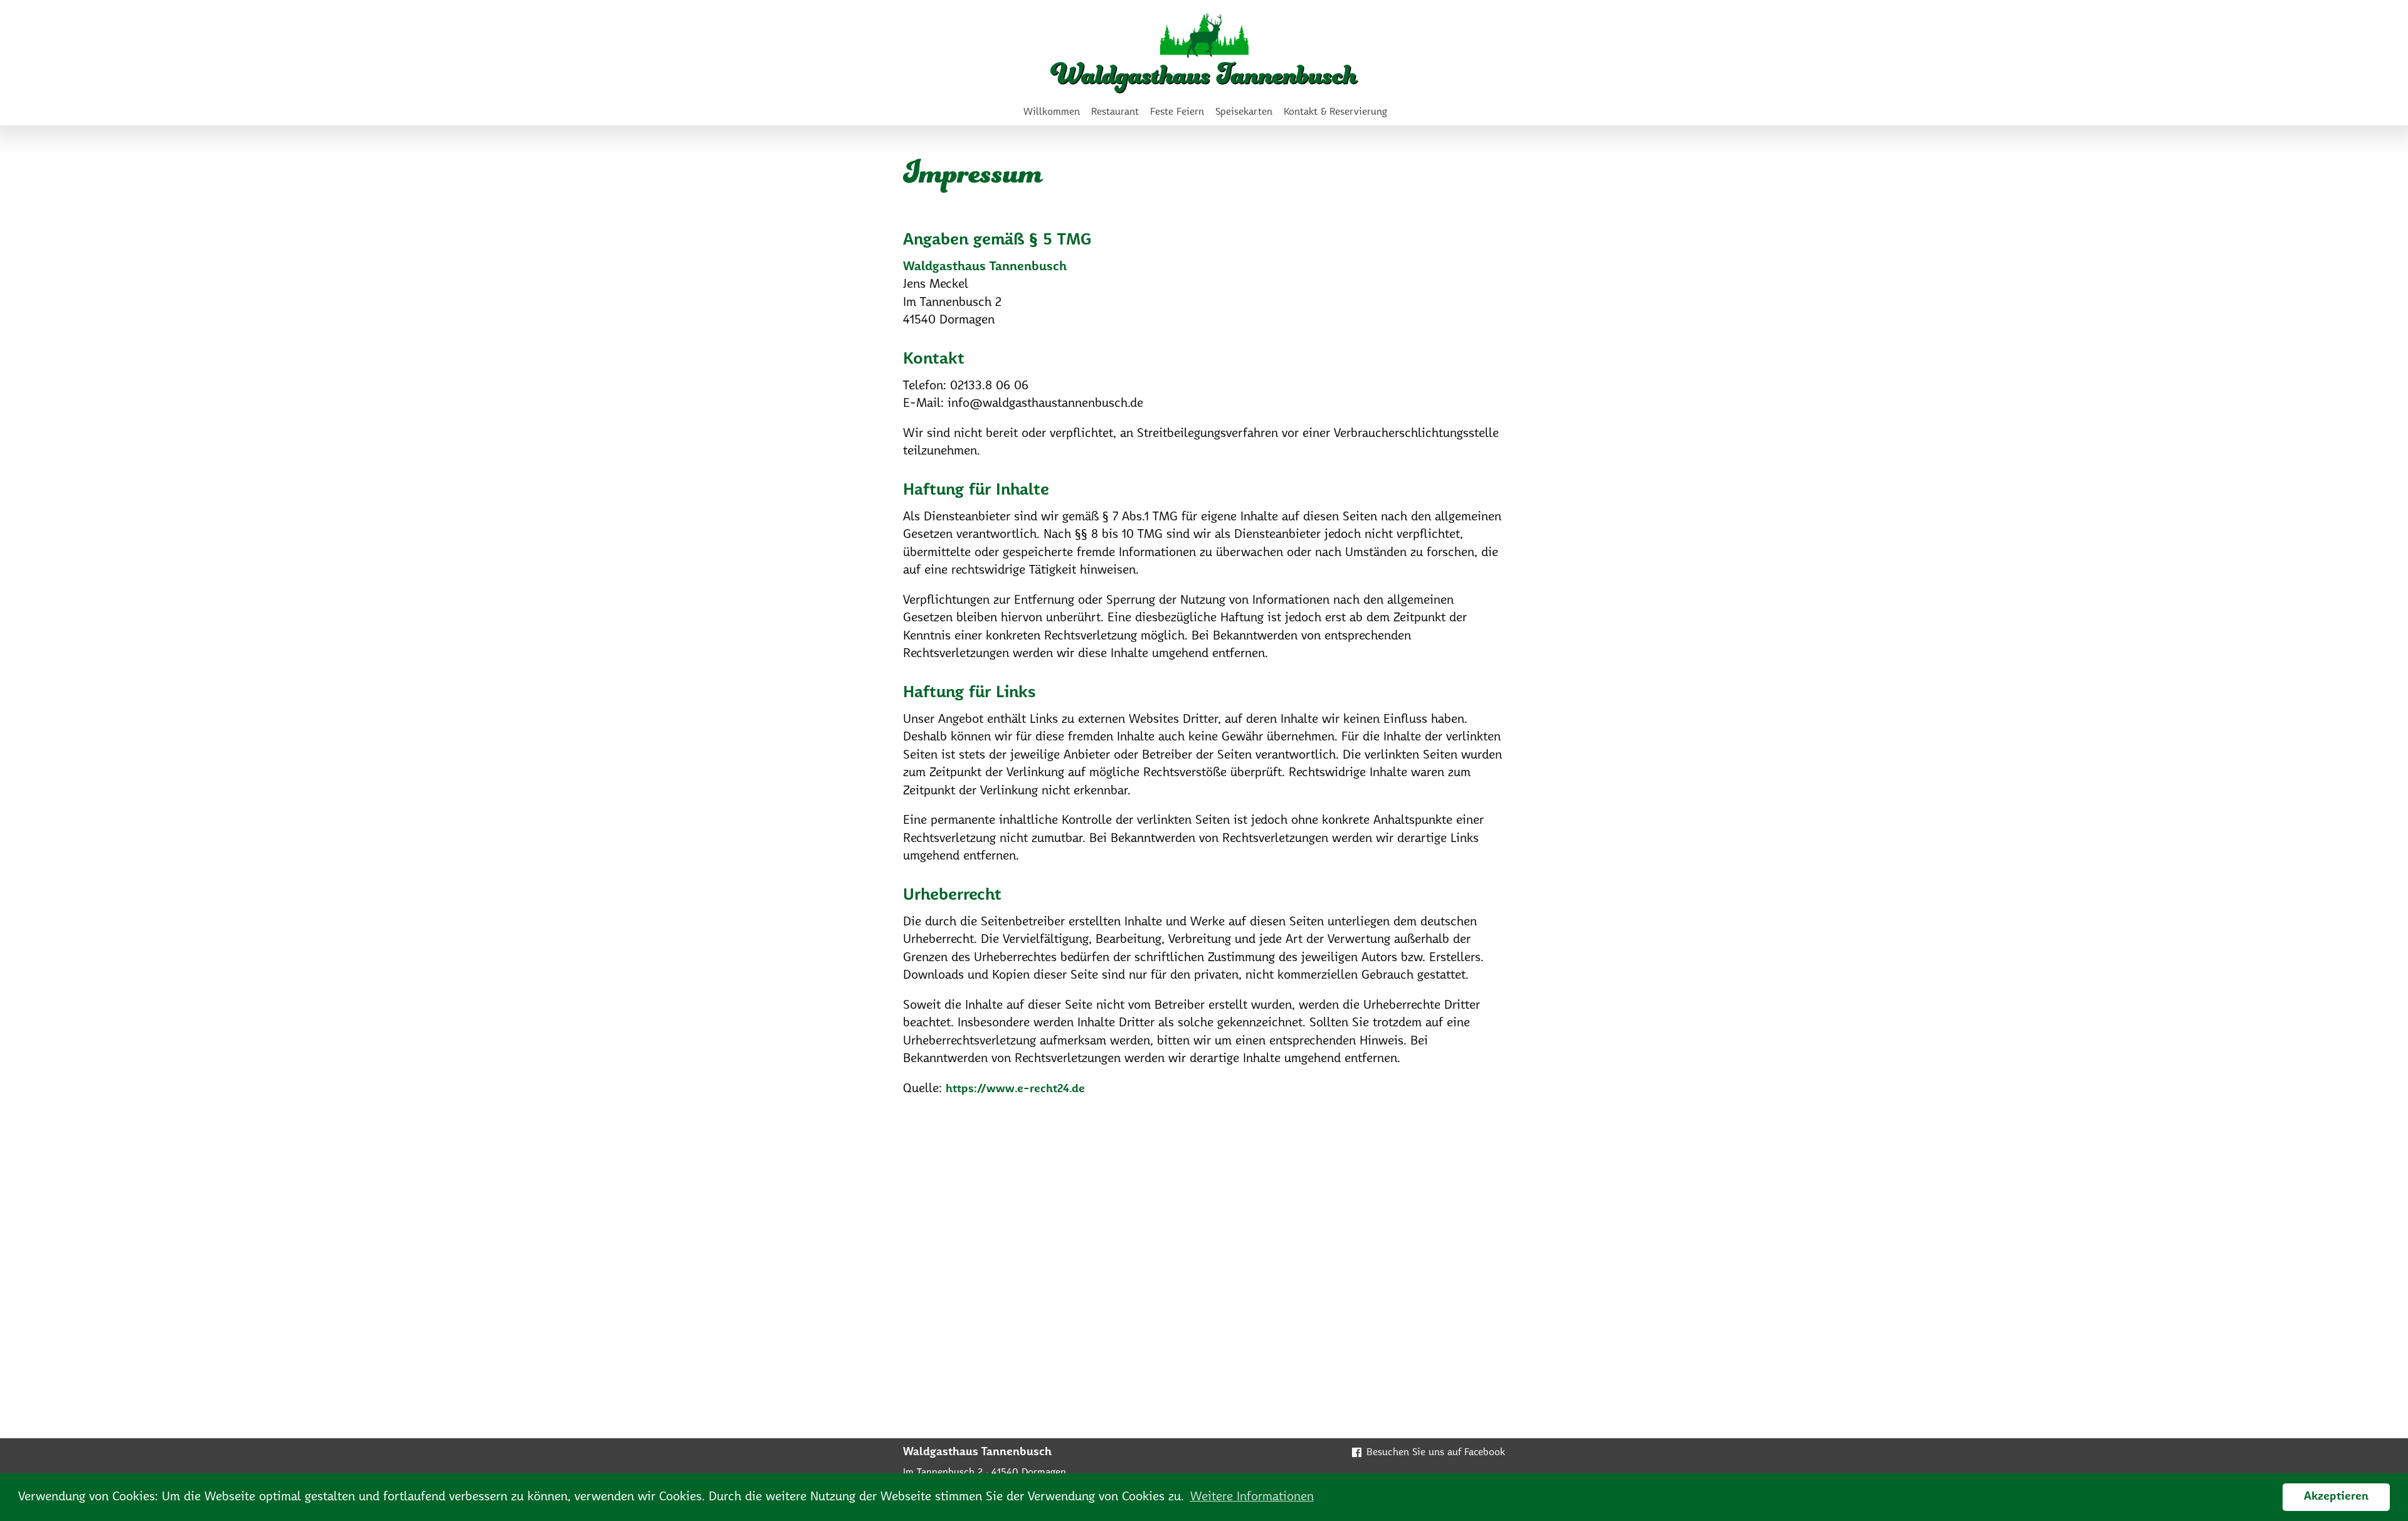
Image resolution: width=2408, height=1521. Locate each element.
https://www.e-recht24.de (1015, 1089)
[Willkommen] (1204, 53)
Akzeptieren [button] (2336, 1497)
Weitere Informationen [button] (1252, 1497)
